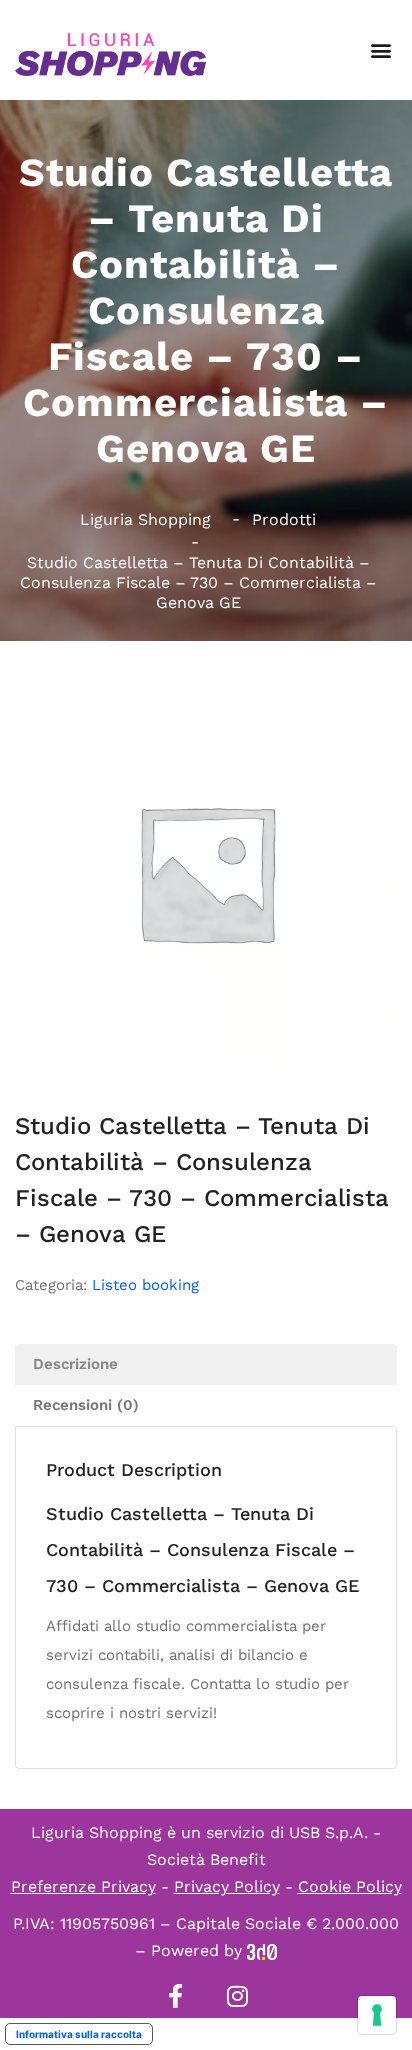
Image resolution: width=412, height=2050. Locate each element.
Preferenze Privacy (83, 1886)
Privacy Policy (227, 1886)
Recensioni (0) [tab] (86, 1405)
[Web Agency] (262, 1950)
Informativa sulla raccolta (79, 2034)
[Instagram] (237, 1996)
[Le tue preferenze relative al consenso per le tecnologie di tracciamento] (377, 2015)
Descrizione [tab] (75, 1364)
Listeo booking (145, 1285)
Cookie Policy (350, 1886)
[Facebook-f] (175, 1996)
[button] (380, 50)
